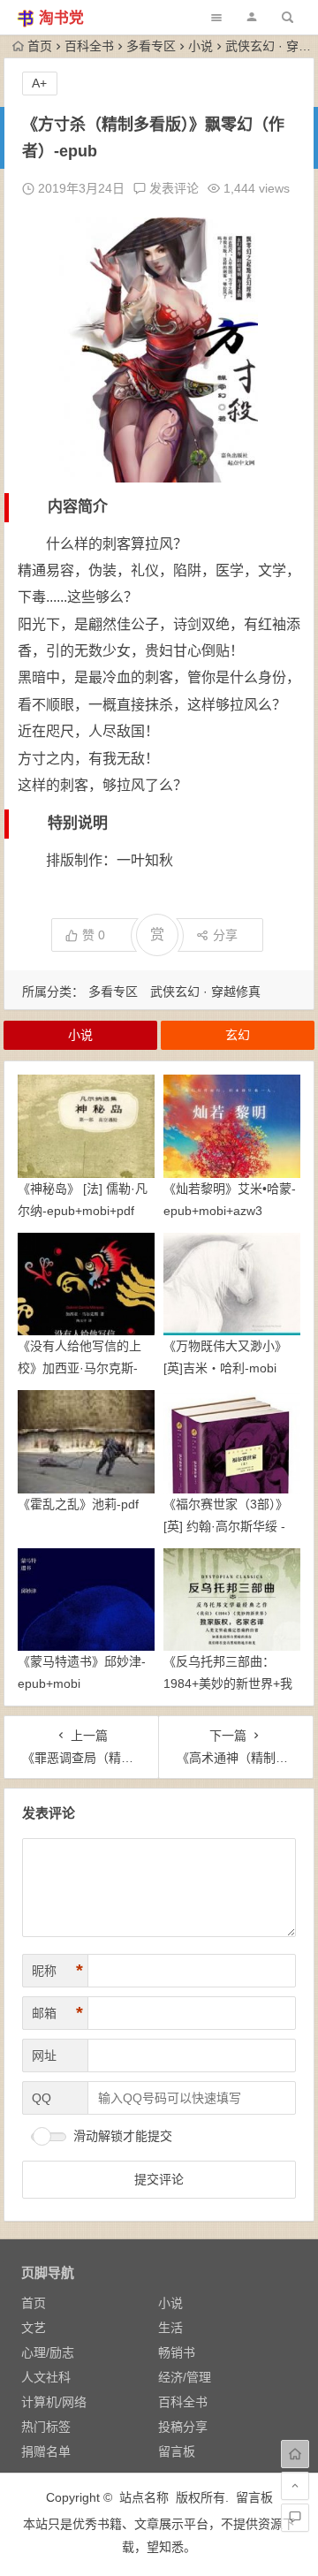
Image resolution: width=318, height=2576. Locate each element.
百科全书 (89, 46)
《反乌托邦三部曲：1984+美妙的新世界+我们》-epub (228, 1683)
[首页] (295, 2454)
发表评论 (172, 188)
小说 (201, 46)
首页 (40, 46)
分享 (225, 935)
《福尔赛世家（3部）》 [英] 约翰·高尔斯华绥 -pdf (226, 1526)
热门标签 (46, 2427)
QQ (42, 2098)
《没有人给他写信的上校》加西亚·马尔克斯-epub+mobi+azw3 (79, 1368)
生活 (170, 2328)
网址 (44, 2055)
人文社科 (46, 2377)
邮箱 (57, 2013)
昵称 (57, 1971)
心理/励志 (48, 2352)
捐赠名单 (46, 2451)
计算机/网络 (54, 2402)
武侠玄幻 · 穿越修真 (205, 992)
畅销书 (177, 2352)
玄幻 (238, 1035)
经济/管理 (185, 2377)
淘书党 (61, 18)
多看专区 (151, 46)
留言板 (177, 2451)
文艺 (34, 2328)
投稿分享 (183, 2427)
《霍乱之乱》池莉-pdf (78, 1504)
